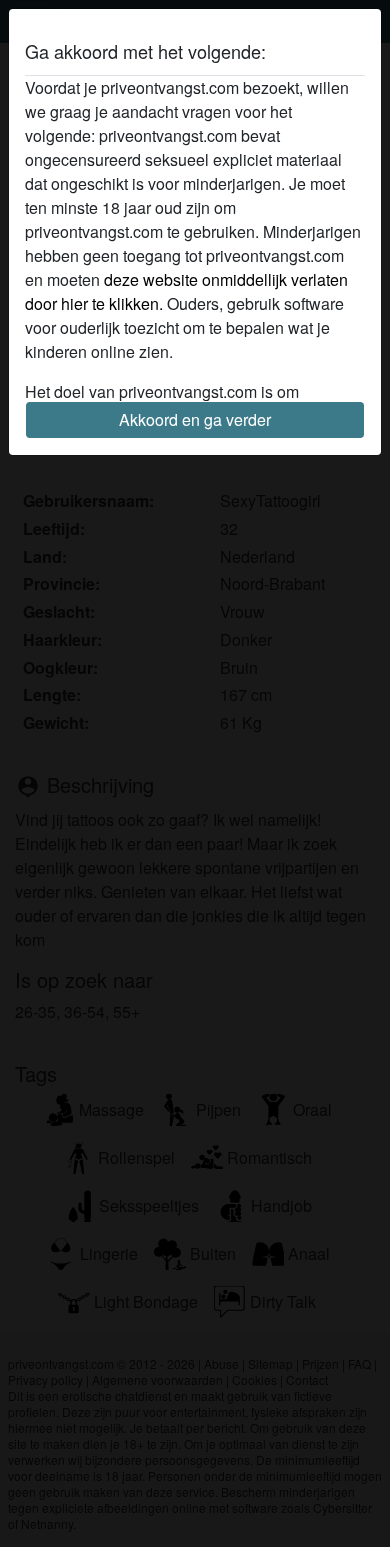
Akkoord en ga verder (195, 419)
